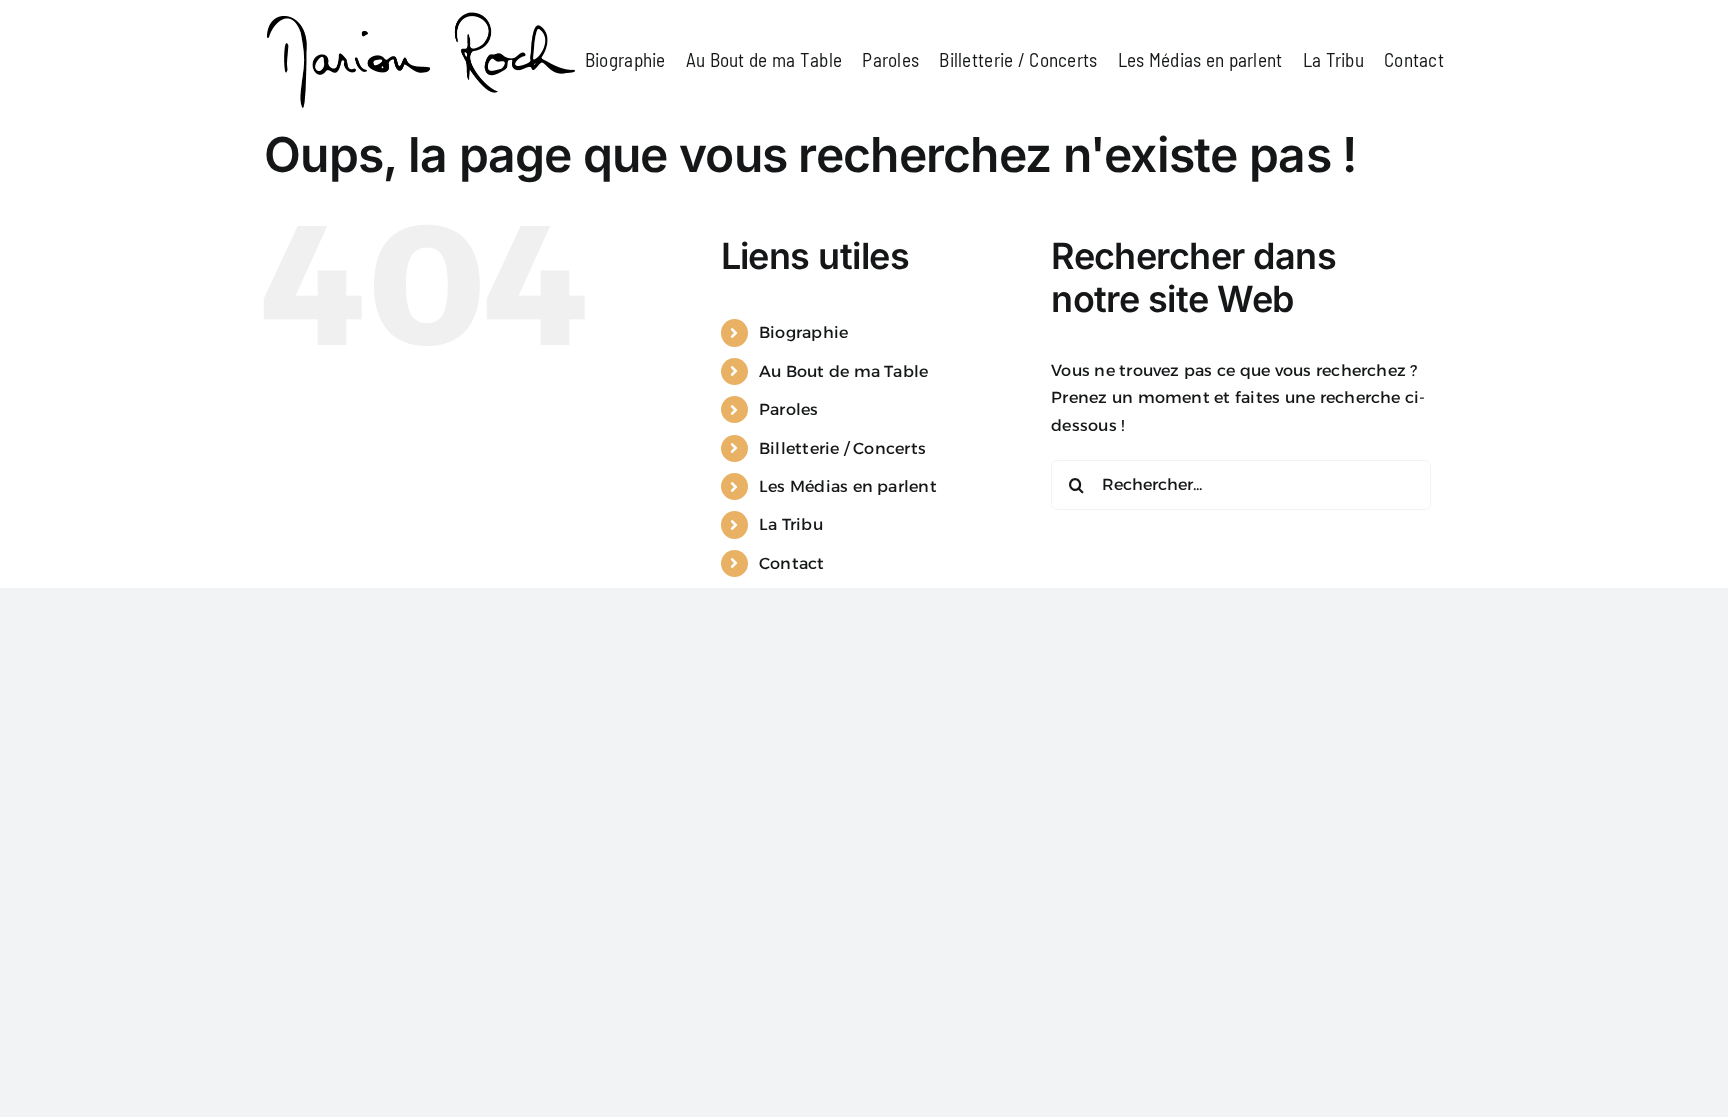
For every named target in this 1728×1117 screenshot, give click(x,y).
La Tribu (791, 524)
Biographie (803, 332)
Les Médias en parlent (848, 486)
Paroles (789, 409)
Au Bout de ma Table (844, 371)
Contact (792, 563)
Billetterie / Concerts (842, 448)
